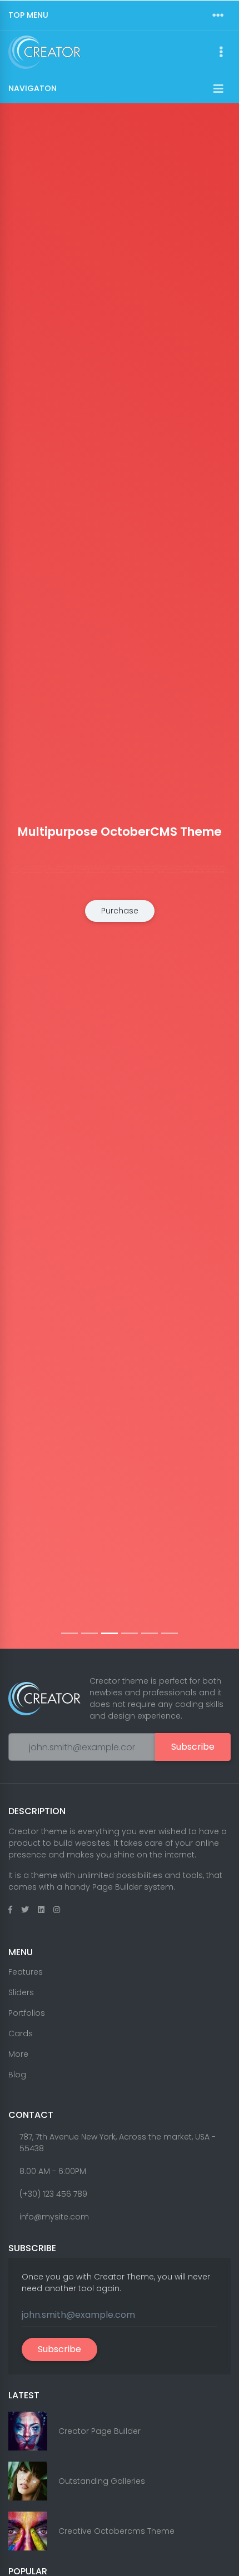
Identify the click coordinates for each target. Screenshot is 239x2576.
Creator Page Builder (99, 2431)
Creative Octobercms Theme (116, 2531)
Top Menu (28, 15)
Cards (21, 2033)
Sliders (21, 1992)
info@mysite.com (54, 2217)
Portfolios (27, 2013)
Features (26, 1972)
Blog (17, 2075)
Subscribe (193, 1747)
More (18, 2054)
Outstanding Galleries (102, 2481)
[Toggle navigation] (218, 16)
